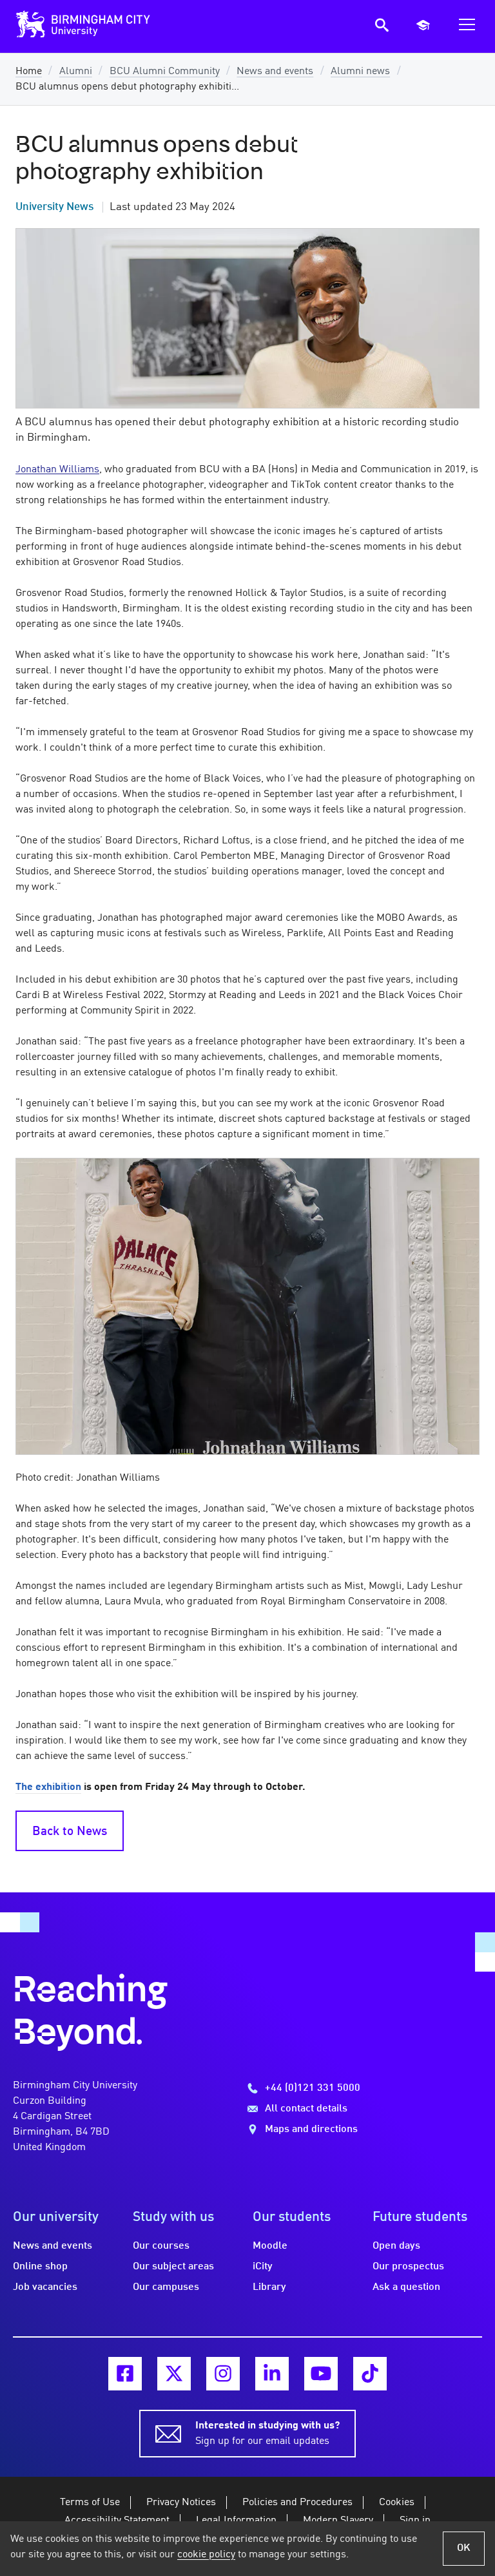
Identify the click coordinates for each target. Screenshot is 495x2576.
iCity (263, 2267)
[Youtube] (321, 2374)
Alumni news (360, 72)
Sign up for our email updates (267, 2434)
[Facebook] (125, 2374)
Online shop (40, 2267)
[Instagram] (223, 2374)
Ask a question (406, 2287)
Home (29, 72)
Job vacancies (45, 2287)
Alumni (76, 72)
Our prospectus (408, 2267)
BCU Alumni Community (165, 72)
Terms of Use (90, 2503)
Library (269, 2287)
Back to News (70, 1832)
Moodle (270, 2246)
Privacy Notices (181, 2503)
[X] (174, 2374)
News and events (275, 72)
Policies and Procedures (297, 2503)
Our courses (161, 2246)
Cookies (397, 2503)
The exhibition (48, 1787)
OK (464, 2548)
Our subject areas (173, 2267)
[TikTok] (370, 2374)
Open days (396, 2246)
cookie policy (206, 2555)
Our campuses (166, 2287)
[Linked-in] (272, 2374)
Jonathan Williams (57, 470)
